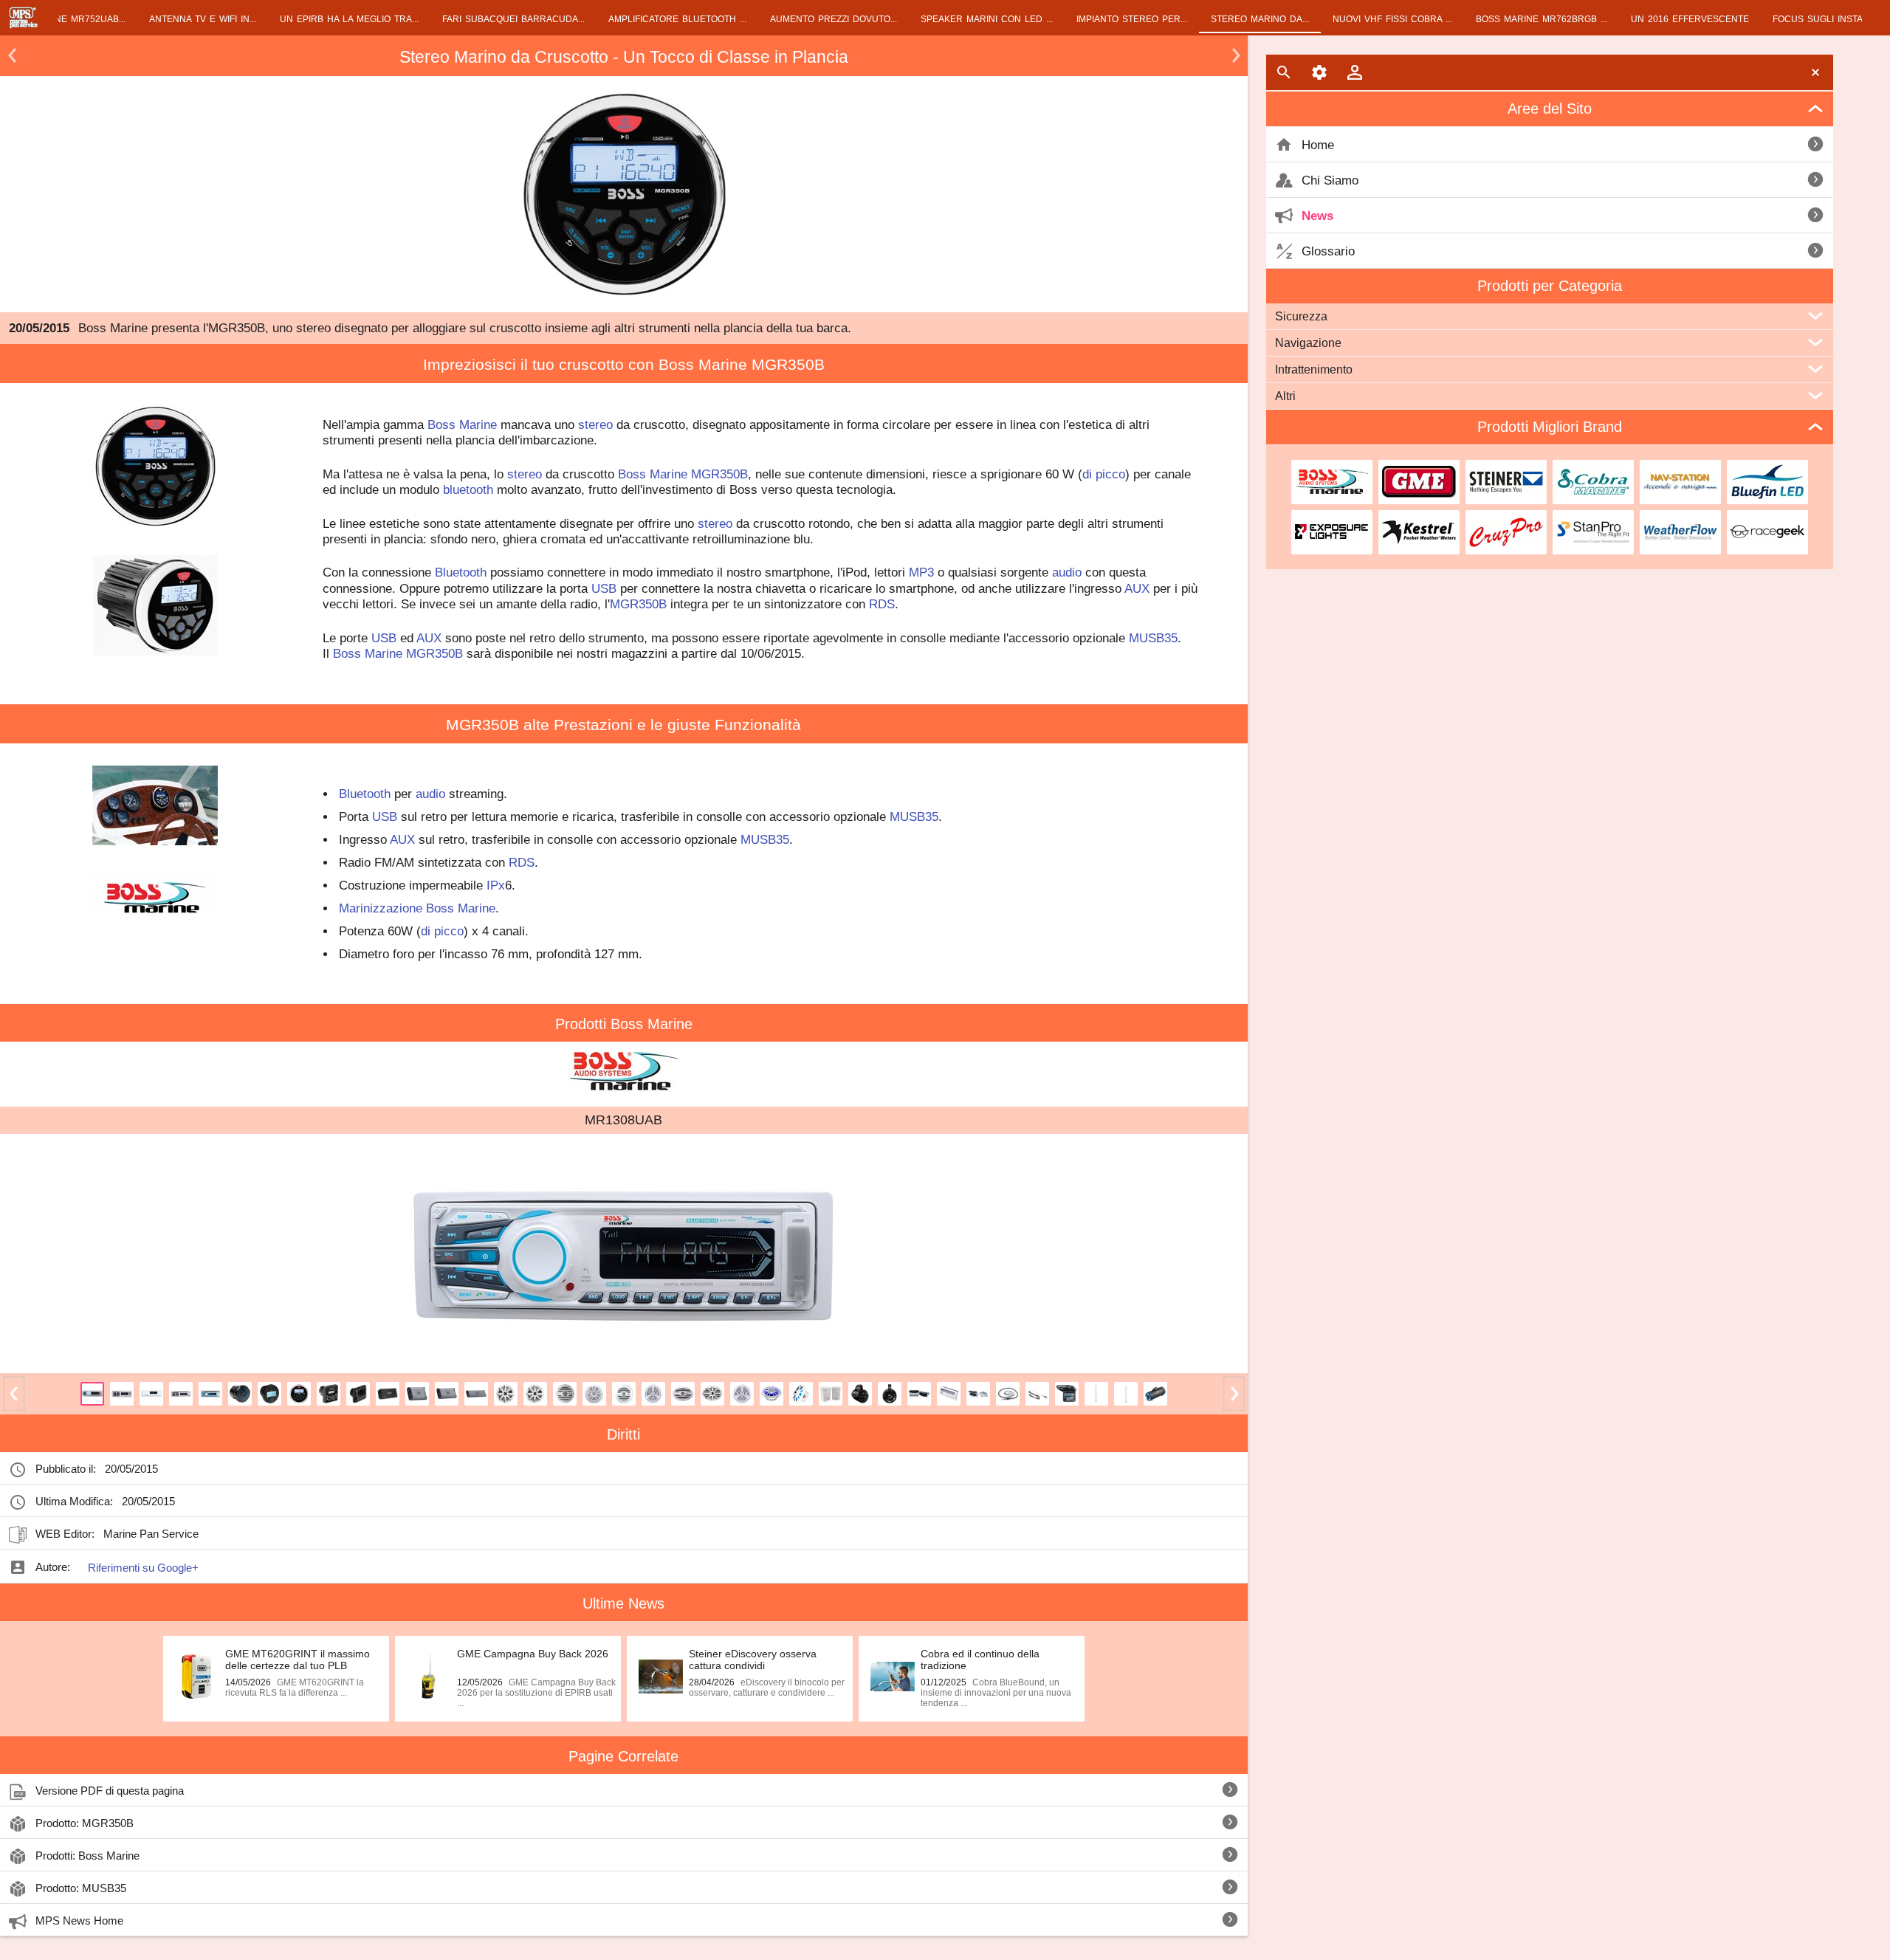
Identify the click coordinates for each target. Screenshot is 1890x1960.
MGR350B (719, 474)
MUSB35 (1153, 638)
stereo (595, 424)
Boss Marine (462, 424)
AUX (1137, 588)
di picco (1104, 474)
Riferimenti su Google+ (143, 1568)
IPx (496, 885)
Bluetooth (461, 572)
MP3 (921, 572)
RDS (882, 604)
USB (604, 588)
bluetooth (468, 489)
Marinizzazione (381, 908)
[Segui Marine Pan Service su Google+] (212, 1533)
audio (1067, 572)
